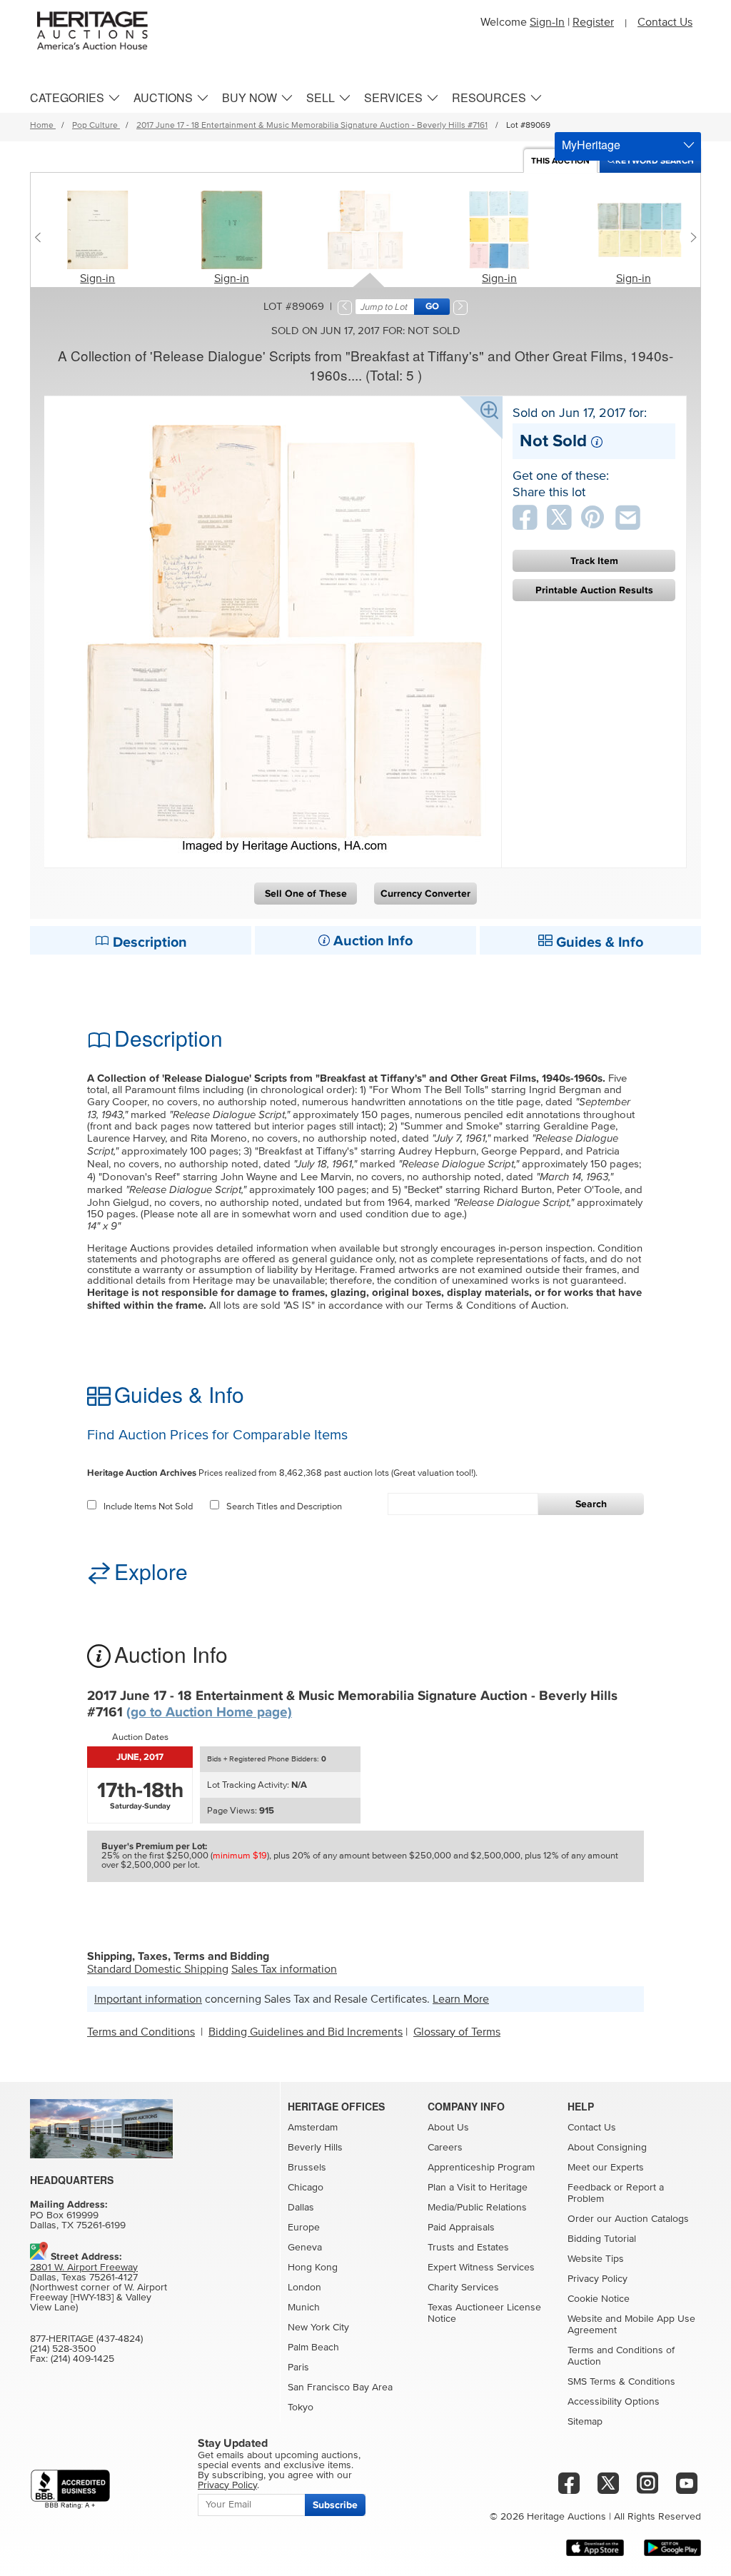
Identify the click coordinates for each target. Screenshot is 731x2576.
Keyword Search (655, 161)
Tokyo (301, 2408)
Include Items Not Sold (148, 1507)
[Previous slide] (41, 237)
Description (148, 942)
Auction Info (371, 941)
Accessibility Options (614, 2402)
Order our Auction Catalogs (628, 2219)
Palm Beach (313, 2348)
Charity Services (463, 2288)
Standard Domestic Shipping (158, 1969)
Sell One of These (306, 894)
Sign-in (97, 278)
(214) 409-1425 (82, 2359)
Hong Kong (313, 2268)
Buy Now (249, 97)
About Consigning (607, 2148)
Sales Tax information (284, 1969)
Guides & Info (598, 942)
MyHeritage (591, 145)
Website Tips (596, 2259)
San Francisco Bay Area (340, 2388)
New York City (318, 2328)
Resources (489, 97)
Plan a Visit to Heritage (478, 2188)
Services (393, 97)
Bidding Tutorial (602, 2239)
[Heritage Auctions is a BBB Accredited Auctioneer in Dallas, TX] (70, 2489)
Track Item (594, 561)
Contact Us (665, 22)
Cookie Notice (599, 2299)
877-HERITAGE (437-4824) (86, 2339)
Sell (321, 97)
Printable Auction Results (594, 590)
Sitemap (585, 2422)
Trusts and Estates (468, 2248)
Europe (304, 2228)
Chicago (306, 2188)
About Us (448, 2128)
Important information (148, 1999)
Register (593, 22)
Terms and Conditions (141, 2032)
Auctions (163, 97)
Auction (560, 161)
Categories (67, 97)
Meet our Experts (606, 2168)
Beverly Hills (315, 2148)
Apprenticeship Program (481, 2168)
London (304, 2288)
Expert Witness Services (481, 2268)
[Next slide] (690, 237)
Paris (298, 2368)
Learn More (461, 1999)
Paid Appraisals (461, 2228)
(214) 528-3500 (63, 2349)
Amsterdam (313, 2128)
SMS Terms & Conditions (621, 2382)
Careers (445, 2148)
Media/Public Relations (477, 2208)
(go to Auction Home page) (209, 1712)
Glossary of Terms (457, 2032)
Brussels (307, 2168)
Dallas (301, 2208)
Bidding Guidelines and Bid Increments (306, 2032)
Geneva (305, 2248)
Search (591, 1504)
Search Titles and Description (284, 1507)
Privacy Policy (598, 2279)
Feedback (589, 2188)
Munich (304, 2308)
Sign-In (547, 22)
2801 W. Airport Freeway (84, 2268)
